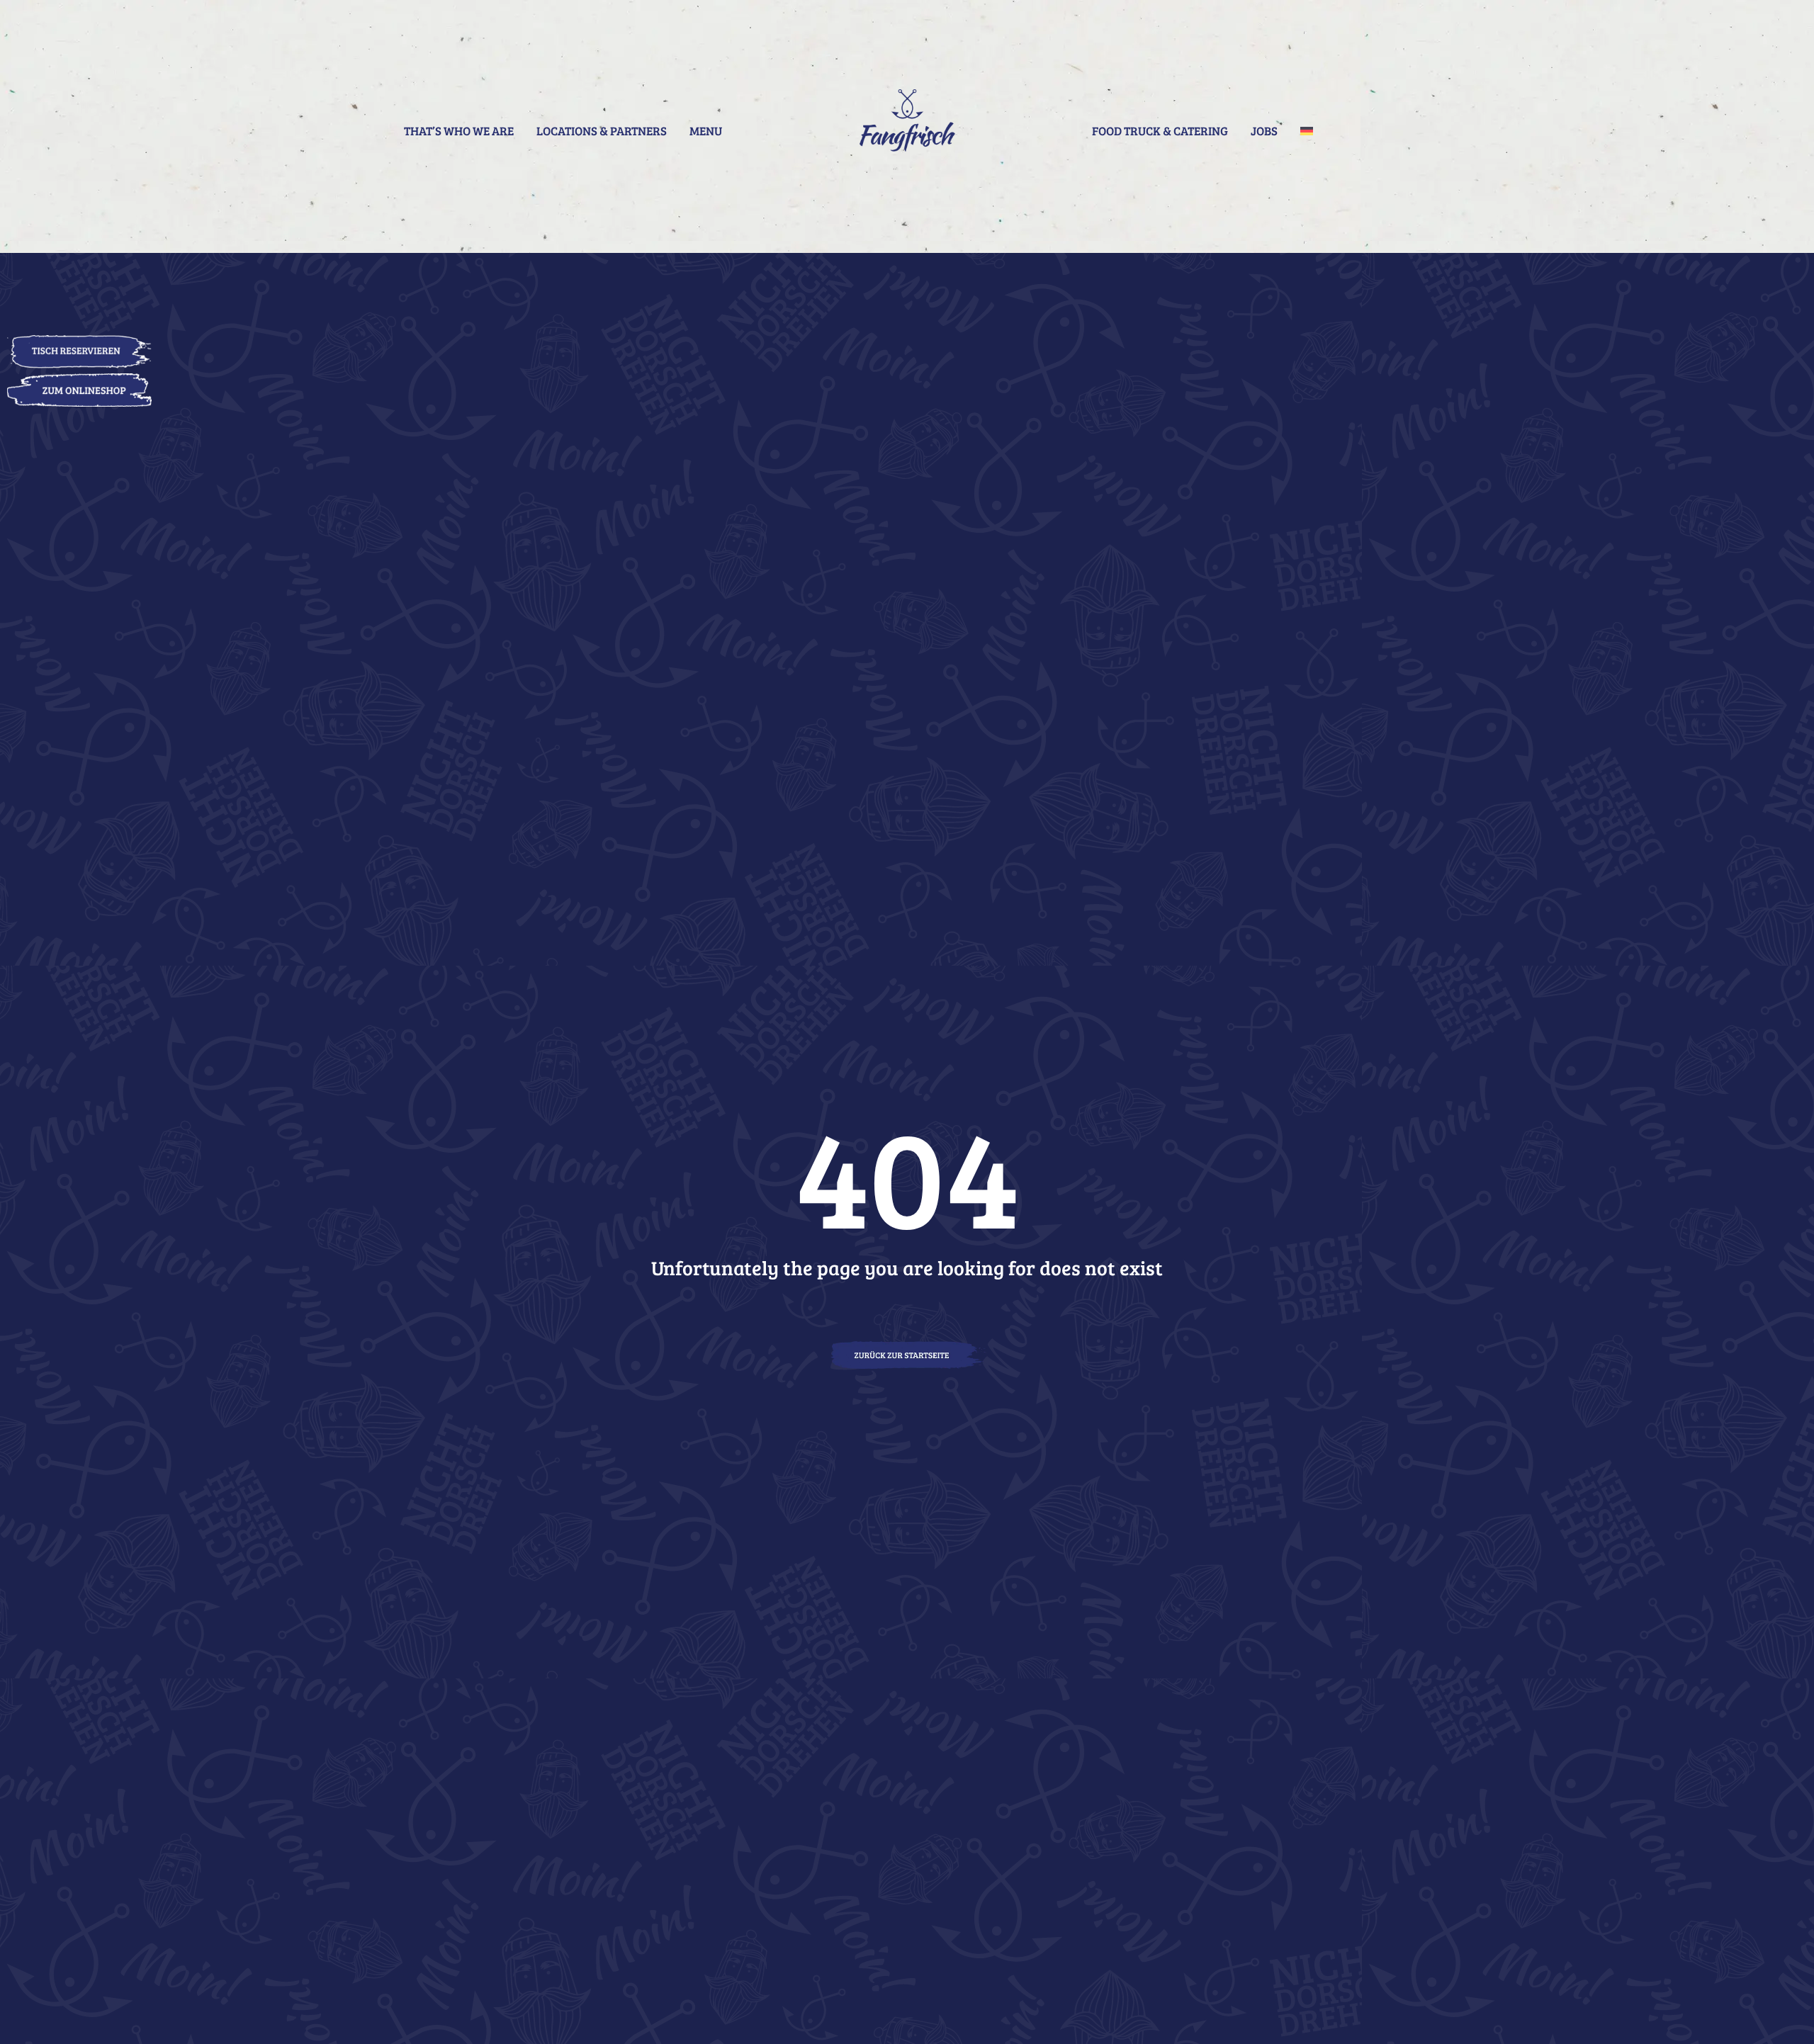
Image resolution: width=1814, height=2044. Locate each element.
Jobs (1264, 131)
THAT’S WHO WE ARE (459, 131)
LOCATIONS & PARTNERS (602, 131)
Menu (706, 131)
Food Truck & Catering (1160, 131)
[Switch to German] (1307, 131)
